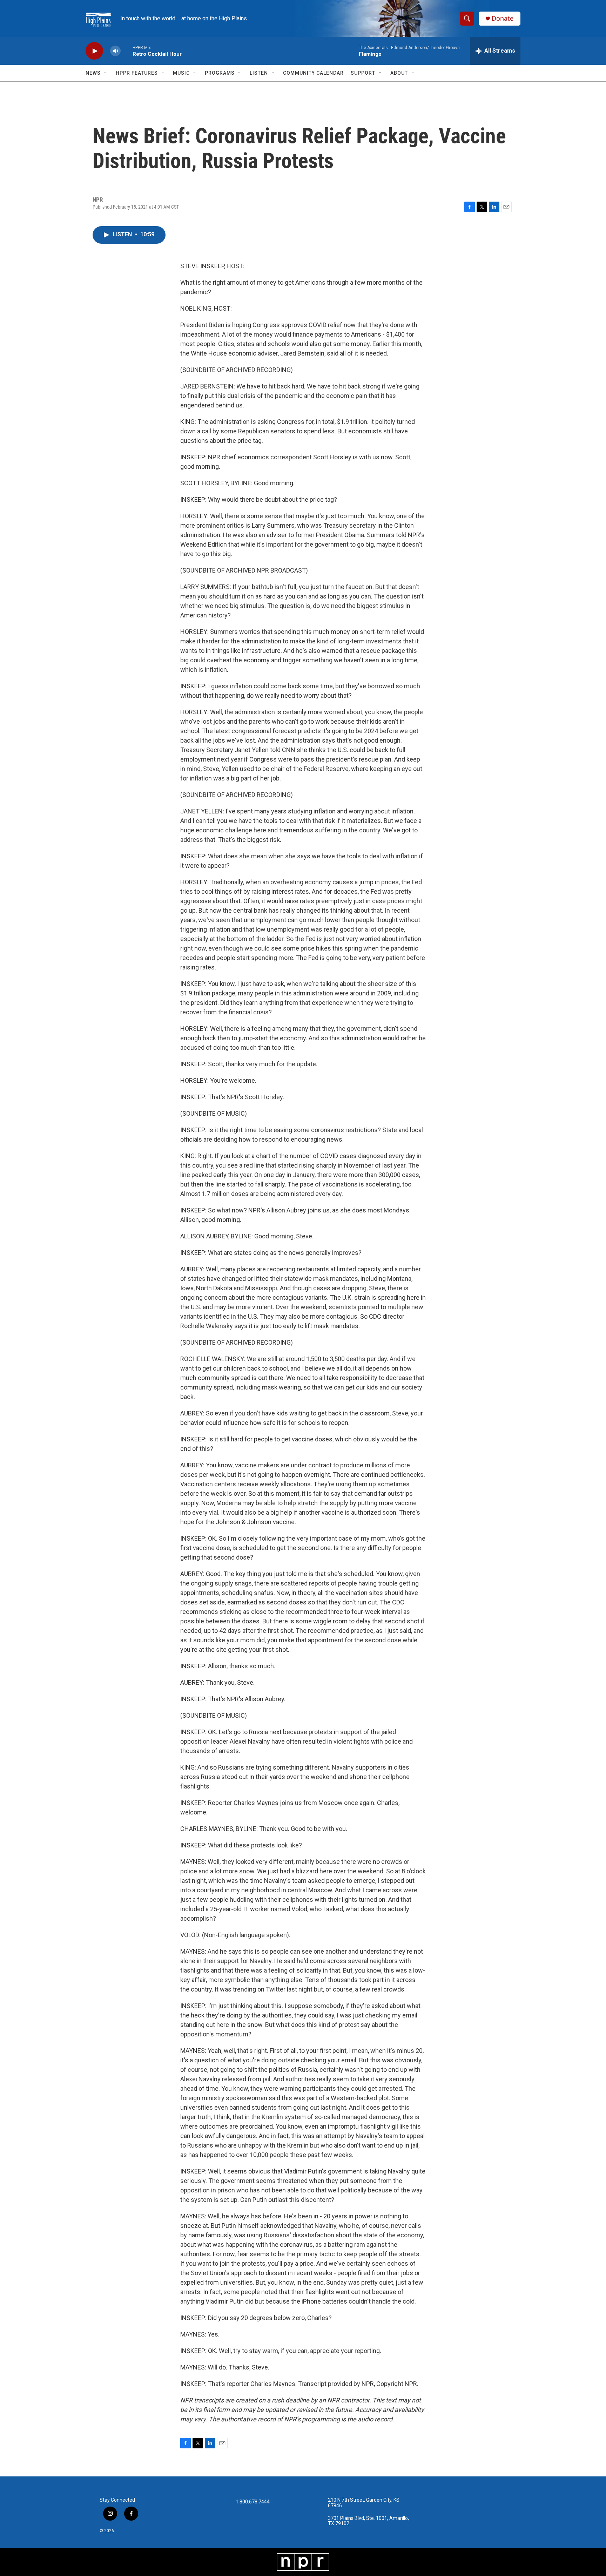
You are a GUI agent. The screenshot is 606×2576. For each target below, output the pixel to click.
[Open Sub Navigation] (106, 73)
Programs (220, 73)
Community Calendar (313, 73)
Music (181, 73)
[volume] (115, 51)
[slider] (127, 51)
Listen (259, 73)
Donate (503, 18)
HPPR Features (137, 73)
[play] (94, 51)
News (93, 73)
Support (363, 73)
